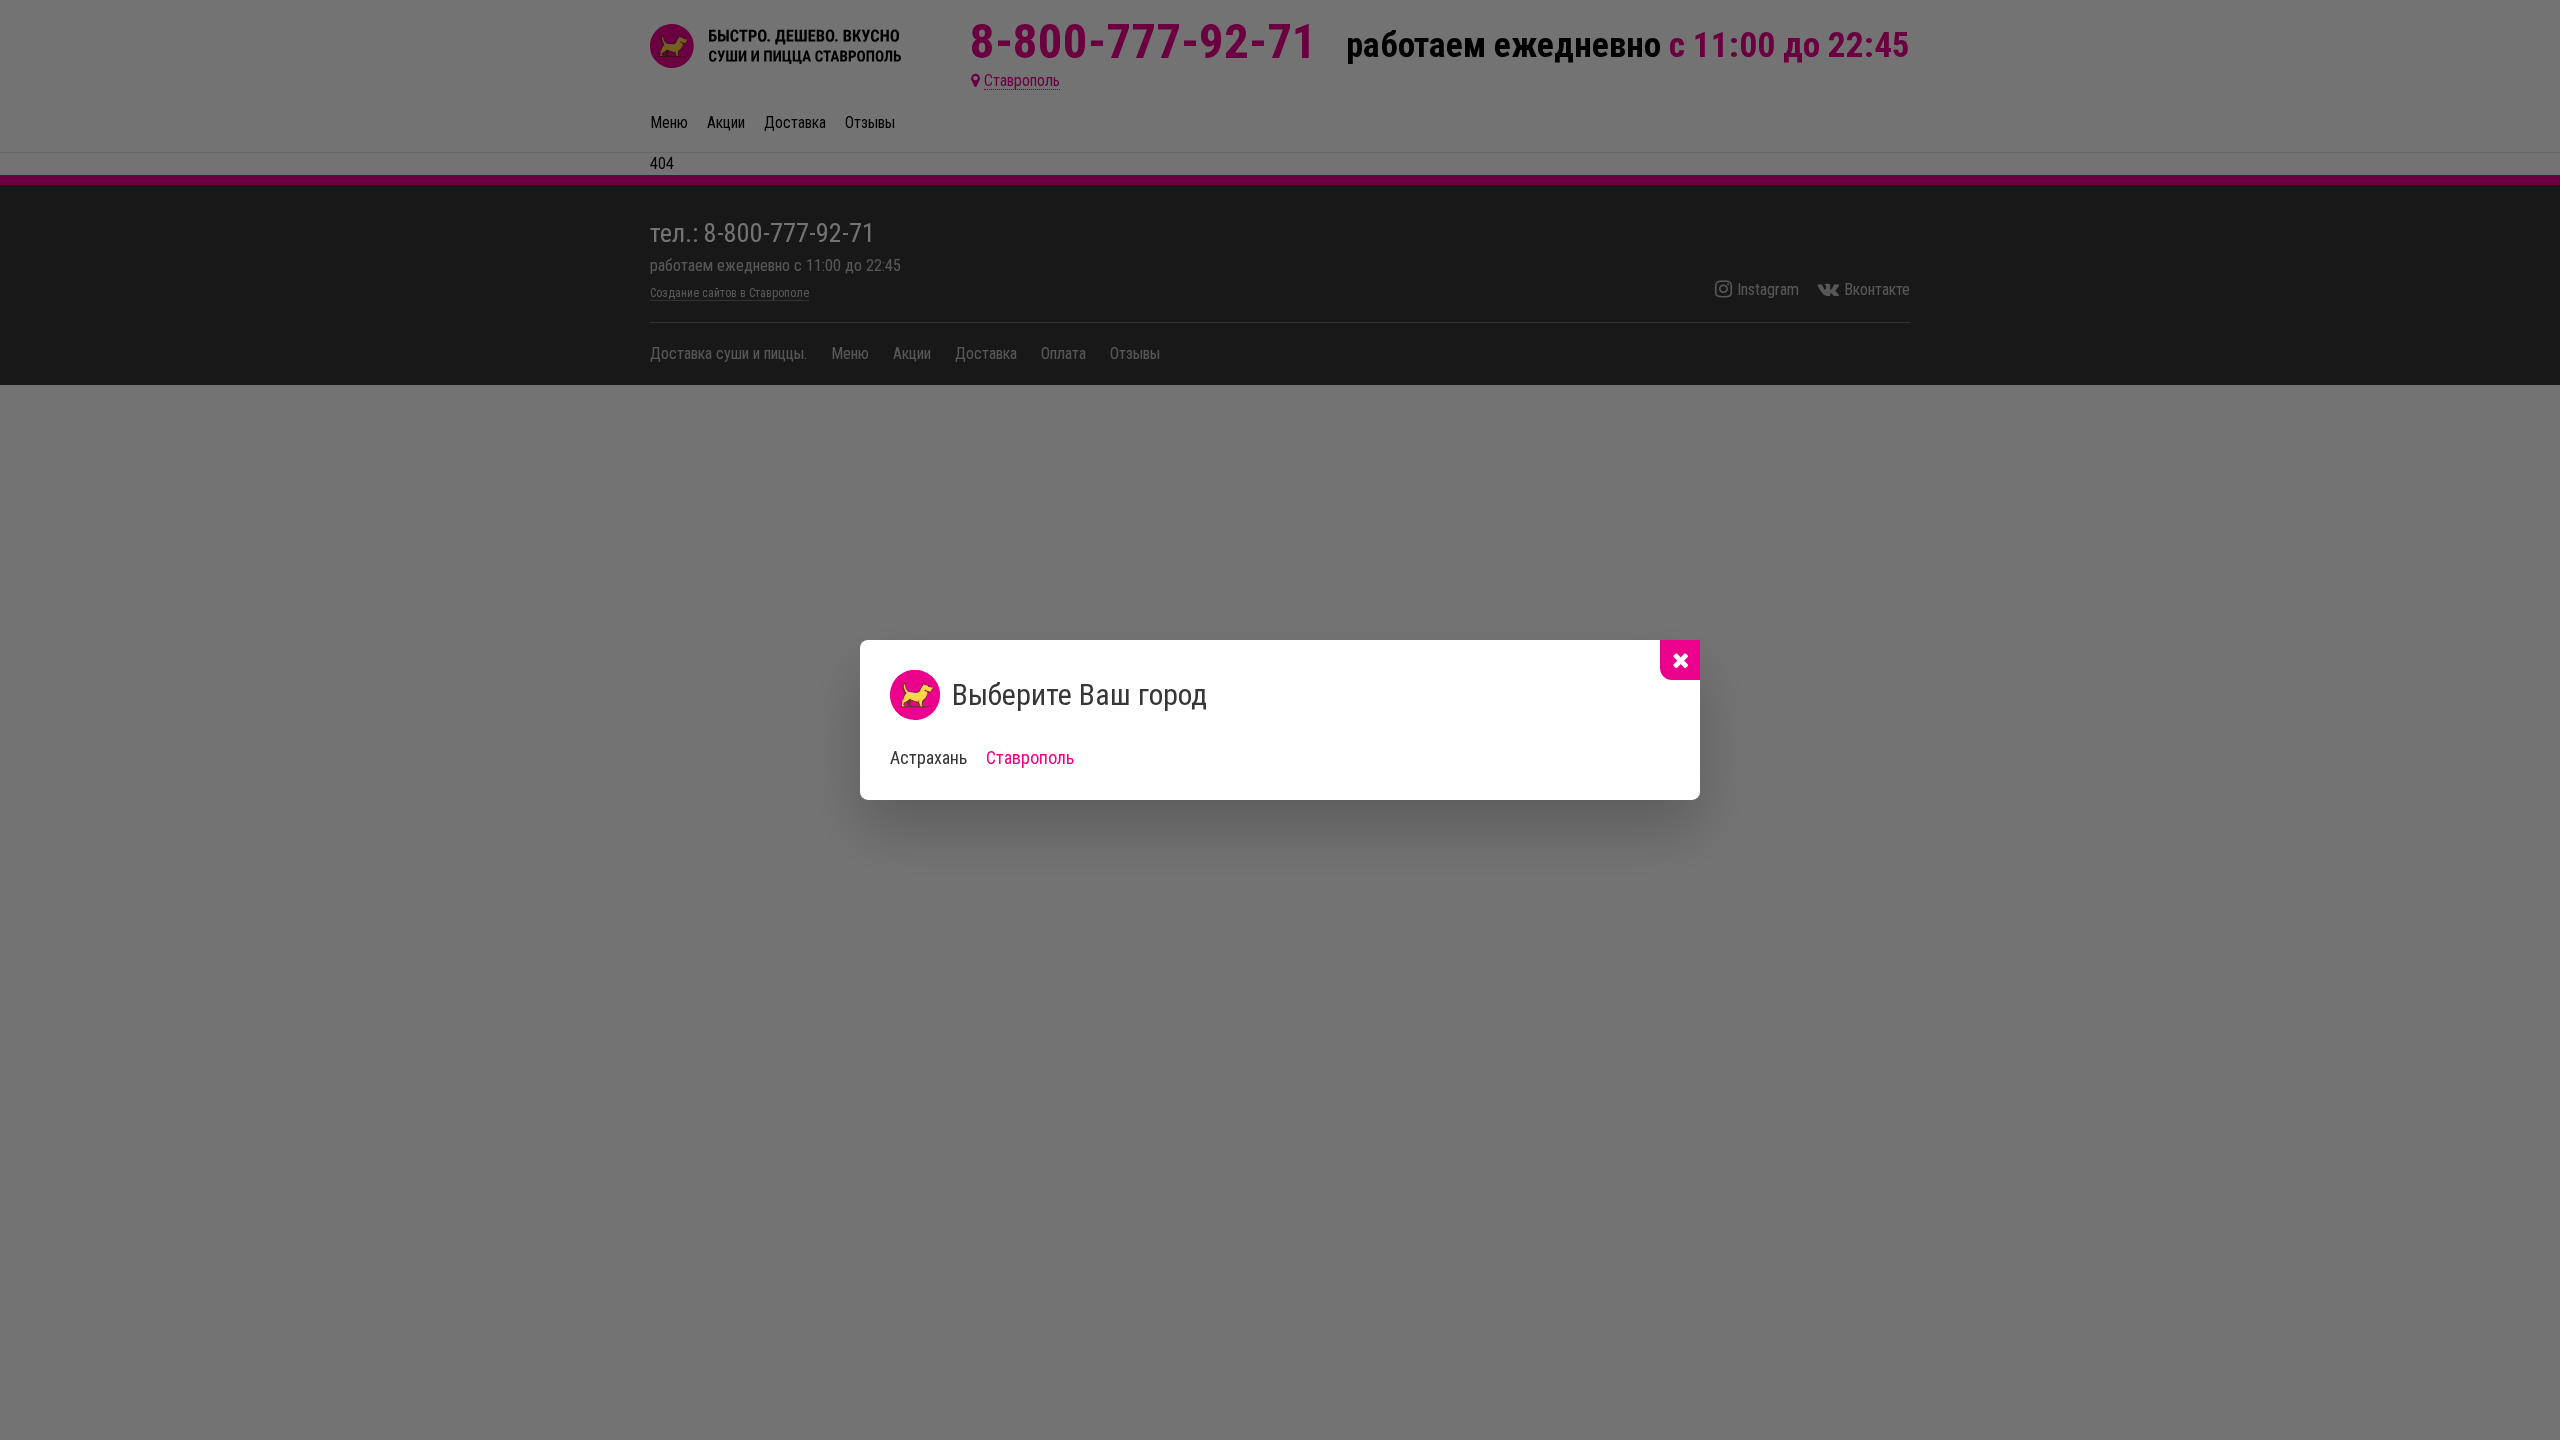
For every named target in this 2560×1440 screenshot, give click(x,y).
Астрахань (928, 757)
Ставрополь (1030, 757)
